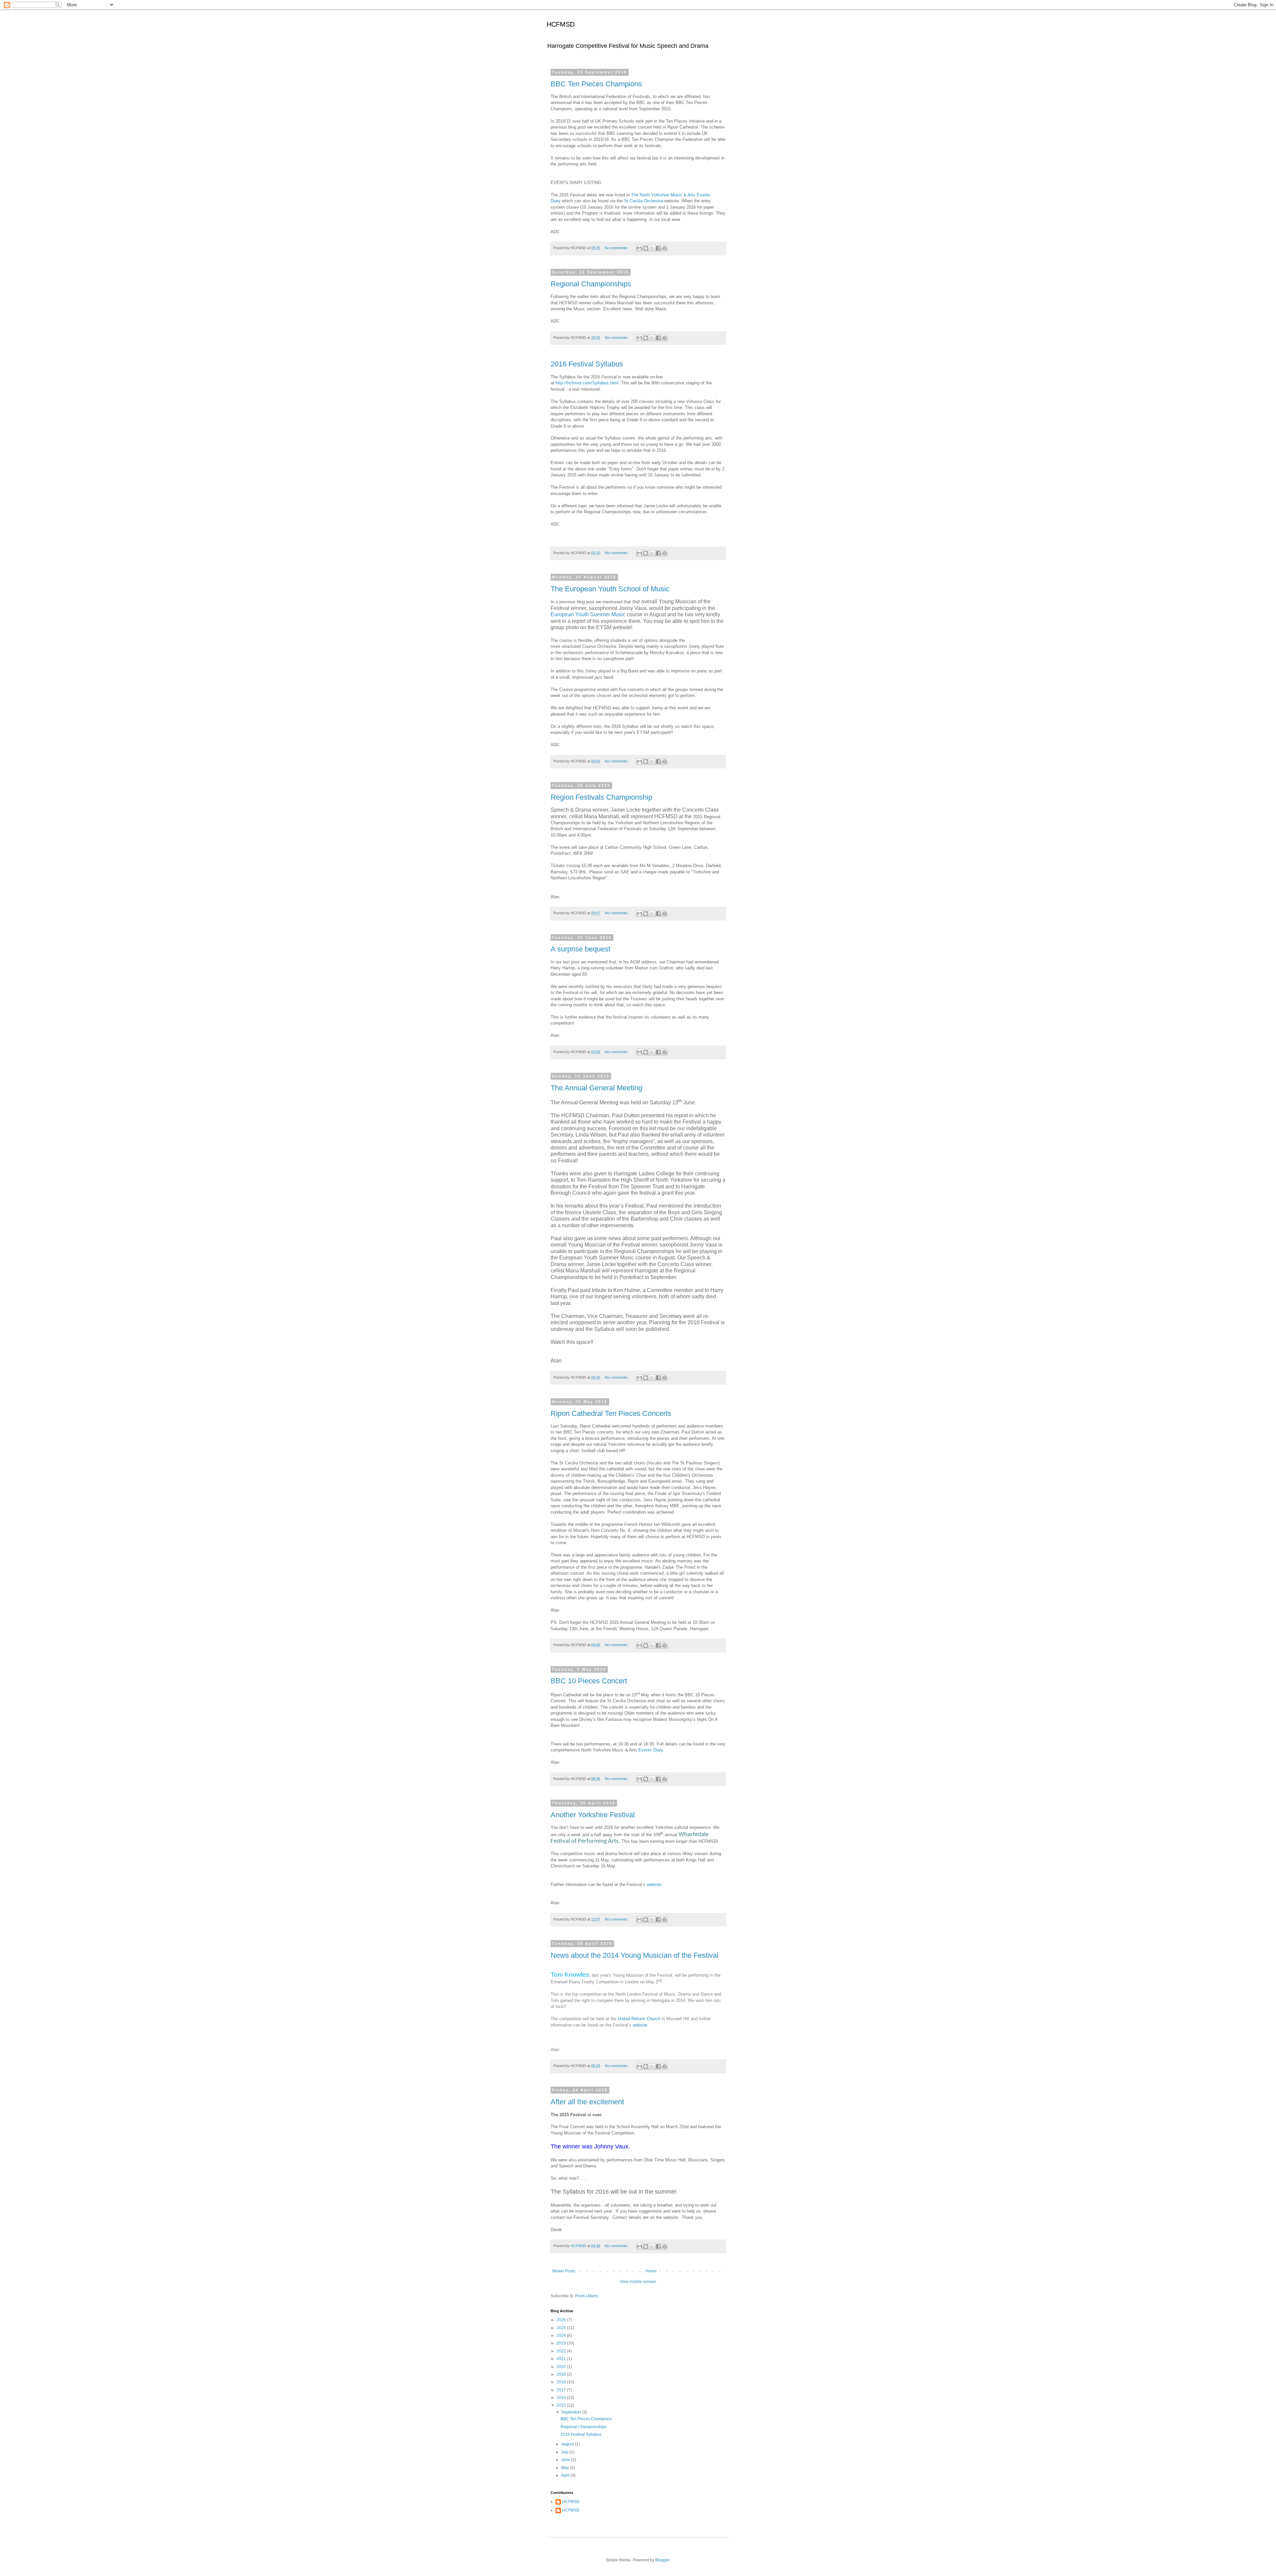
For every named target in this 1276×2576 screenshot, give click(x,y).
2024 (562, 2335)
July (565, 2452)
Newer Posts (564, 2271)
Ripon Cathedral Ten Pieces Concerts (611, 1413)
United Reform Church (640, 2019)
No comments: (617, 248)
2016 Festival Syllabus (587, 364)
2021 (562, 2359)
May (566, 2468)
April (566, 2475)
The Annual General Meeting (596, 1088)
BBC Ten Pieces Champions (596, 84)
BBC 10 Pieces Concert (589, 1681)
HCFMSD (561, 24)
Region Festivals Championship (601, 797)
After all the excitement (587, 2102)
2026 (562, 2320)
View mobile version (638, 2282)
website (654, 1884)
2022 (562, 2351)
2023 (562, 2343)
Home (651, 2271)
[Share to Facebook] (658, 248)
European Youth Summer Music (588, 614)
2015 (562, 2405)
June (566, 2460)
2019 (562, 2374)
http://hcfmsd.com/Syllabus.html (587, 383)
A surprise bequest (581, 949)
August (568, 2444)
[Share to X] (652, 248)
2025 (562, 2328)
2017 (562, 2390)
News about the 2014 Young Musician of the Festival (635, 1955)
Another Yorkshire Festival (593, 1815)
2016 (562, 2398)
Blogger (662, 2560)
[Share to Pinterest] (665, 248)
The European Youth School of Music (610, 589)
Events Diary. (651, 1750)
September (572, 2412)
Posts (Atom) (587, 2296)
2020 (562, 2367)
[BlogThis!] (646, 248)
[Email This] (639, 248)
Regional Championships (591, 284)
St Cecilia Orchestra (644, 201)
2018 (562, 2382)
